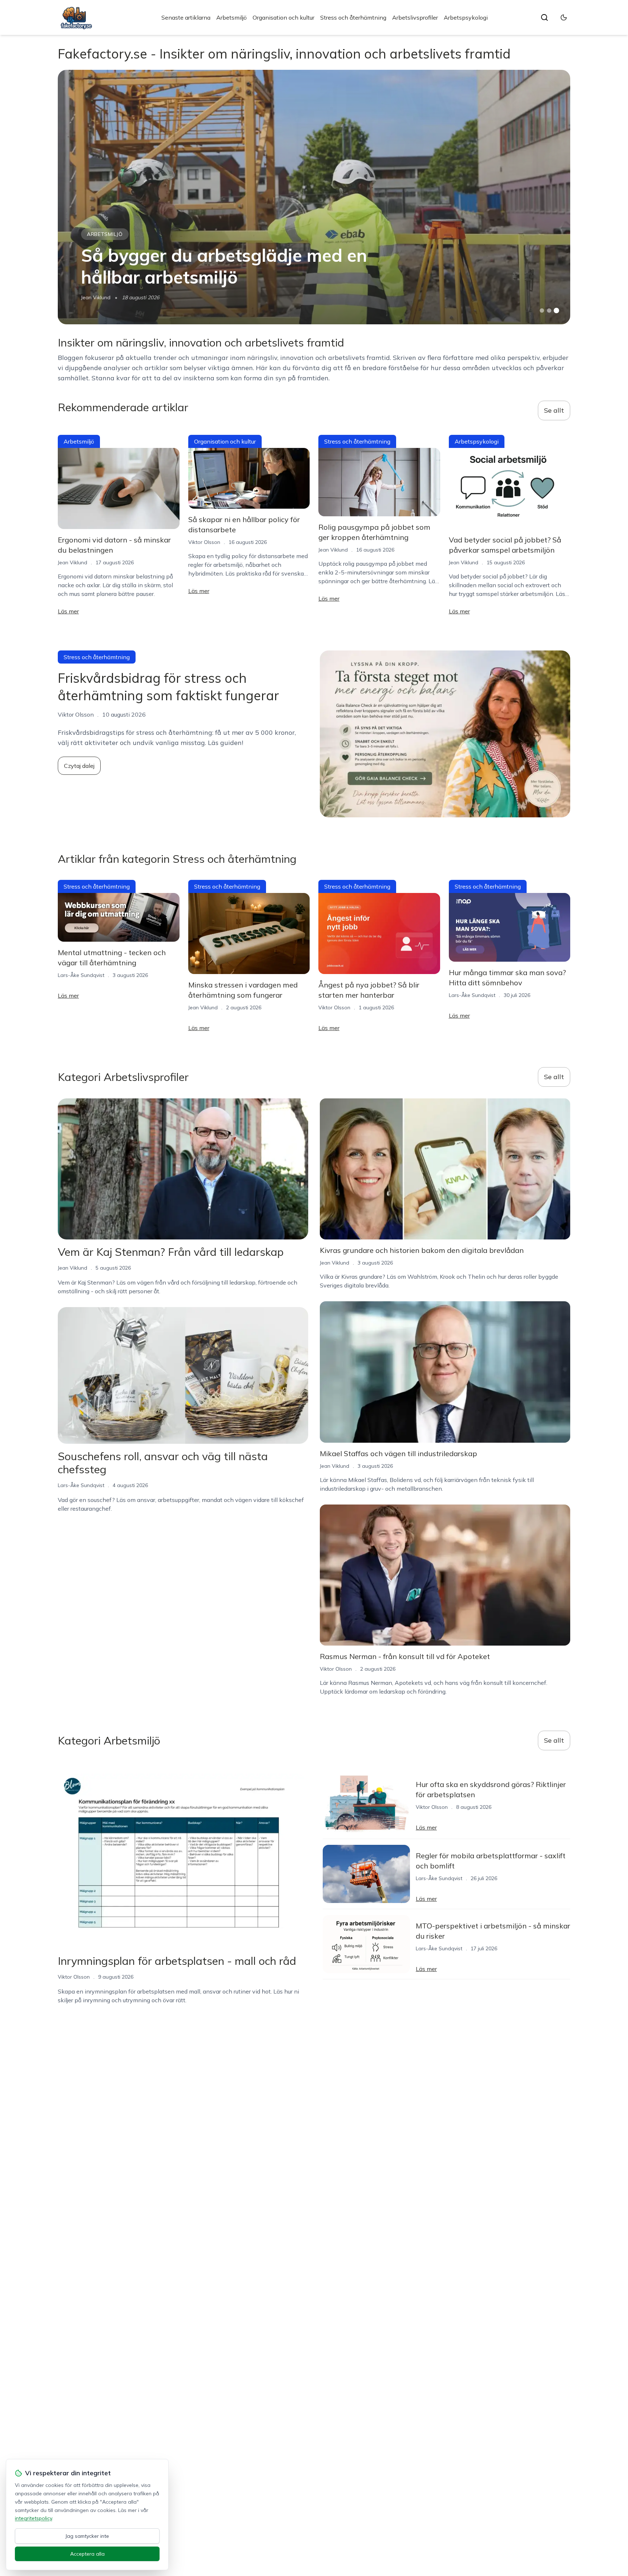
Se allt (554, 410)
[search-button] (544, 17)
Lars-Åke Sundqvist (81, 975)
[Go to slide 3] (557, 311)
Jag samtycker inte (87, 2536)
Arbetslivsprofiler (415, 17)
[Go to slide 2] (549, 311)
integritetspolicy (33, 2518)
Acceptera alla (87, 2554)
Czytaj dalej (79, 766)
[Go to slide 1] (542, 311)
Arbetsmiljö (232, 17)
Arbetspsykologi (466, 17)
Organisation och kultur (283, 17)
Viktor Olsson (204, 542)
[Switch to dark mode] (564, 17)
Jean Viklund (96, 297)
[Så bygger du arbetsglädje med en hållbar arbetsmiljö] (314, 197)
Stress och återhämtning (353, 17)
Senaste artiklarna (186, 17)
